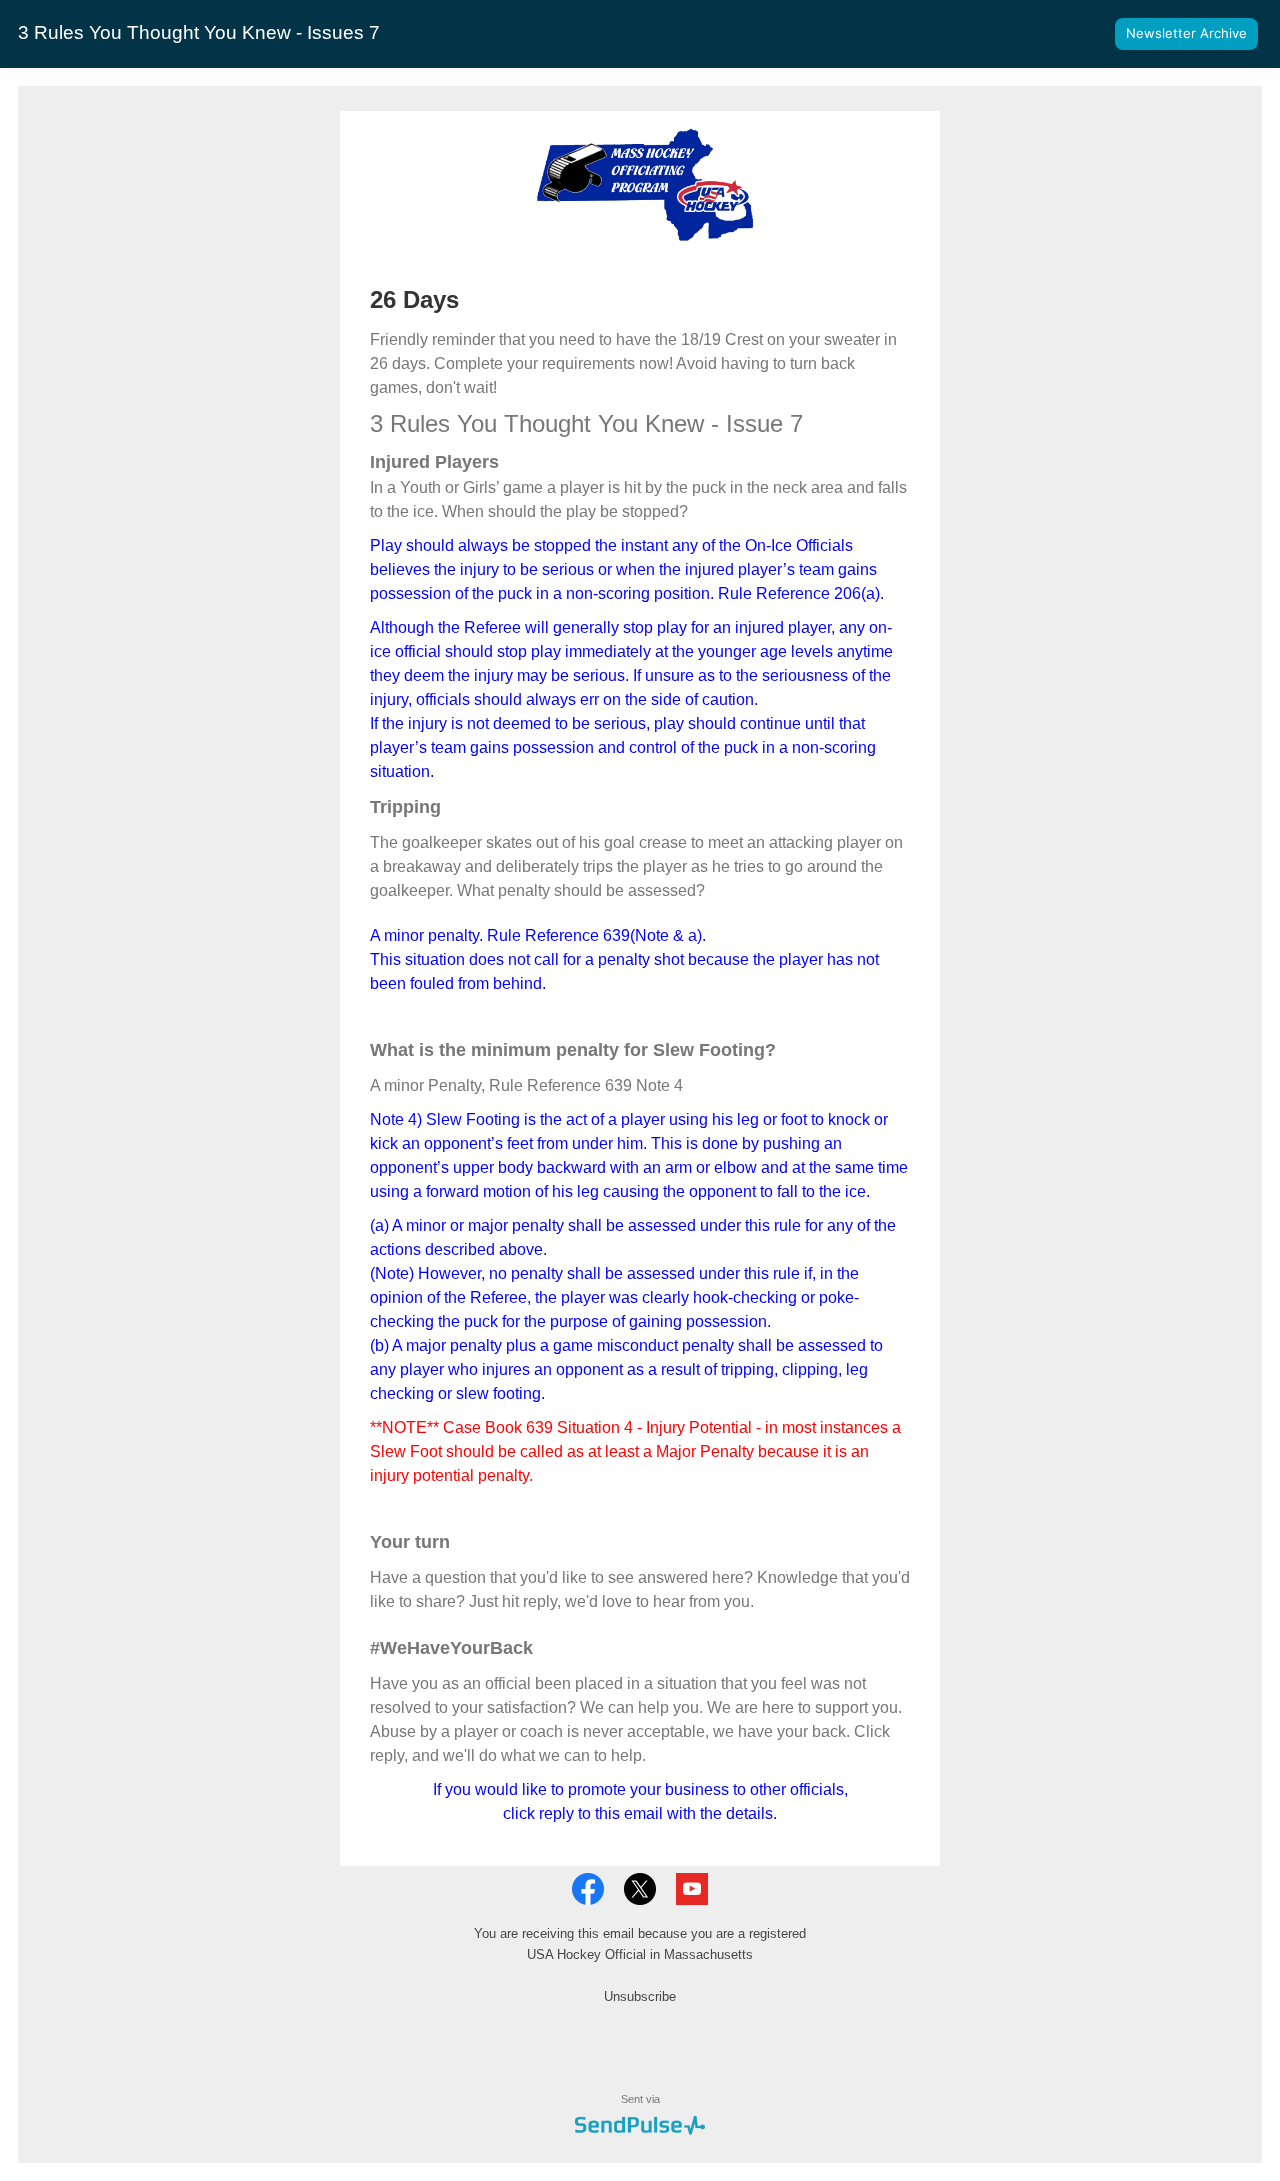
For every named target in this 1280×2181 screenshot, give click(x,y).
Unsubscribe (640, 1996)
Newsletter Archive (1186, 33)
